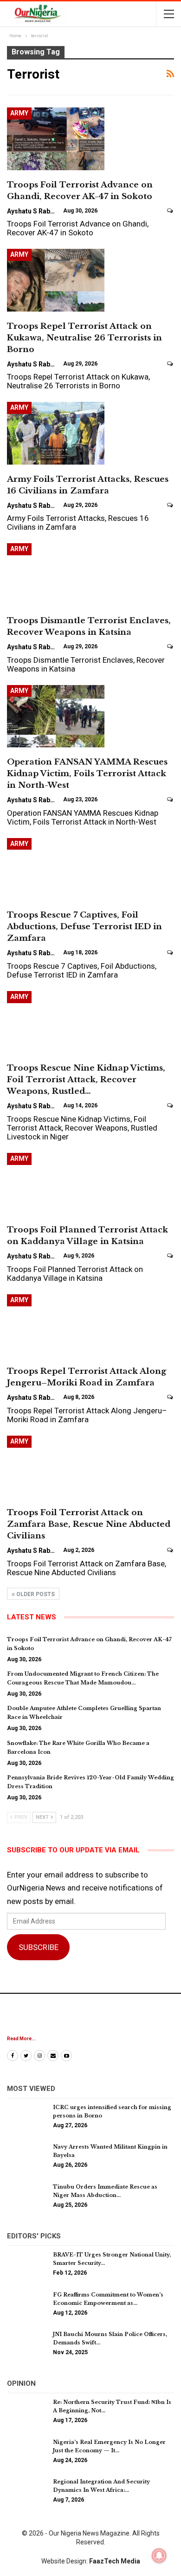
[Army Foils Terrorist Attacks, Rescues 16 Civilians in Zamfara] (56, 433)
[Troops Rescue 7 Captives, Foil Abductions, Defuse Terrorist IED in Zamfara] (56, 869)
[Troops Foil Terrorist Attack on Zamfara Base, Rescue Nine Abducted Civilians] (56, 1467)
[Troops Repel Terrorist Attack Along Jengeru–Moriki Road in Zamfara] (56, 1325)
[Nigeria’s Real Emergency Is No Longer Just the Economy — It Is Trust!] (27, 2453)
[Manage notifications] (159, 2556)
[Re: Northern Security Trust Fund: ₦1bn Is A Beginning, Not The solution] (27, 2413)
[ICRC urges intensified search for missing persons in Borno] (27, 2118)
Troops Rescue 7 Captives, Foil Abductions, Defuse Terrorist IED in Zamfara (84, 927)
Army (19, 113)
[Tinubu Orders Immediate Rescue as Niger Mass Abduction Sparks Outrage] (27, 2197)
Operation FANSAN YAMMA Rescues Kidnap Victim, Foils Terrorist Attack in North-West (87, 774)
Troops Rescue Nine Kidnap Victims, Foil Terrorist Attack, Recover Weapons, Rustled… (86, 1080)
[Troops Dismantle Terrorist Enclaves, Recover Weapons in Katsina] (56, 574)
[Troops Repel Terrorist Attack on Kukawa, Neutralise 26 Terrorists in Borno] (56, 280)
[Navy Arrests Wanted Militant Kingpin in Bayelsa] (27, 2157)
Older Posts (35, 1594)
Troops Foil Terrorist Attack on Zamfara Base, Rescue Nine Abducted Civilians (89, 1524)
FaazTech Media (115, 2561)
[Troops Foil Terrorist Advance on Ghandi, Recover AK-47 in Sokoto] (56, 139)
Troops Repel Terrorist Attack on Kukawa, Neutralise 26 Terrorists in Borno (84, 338)
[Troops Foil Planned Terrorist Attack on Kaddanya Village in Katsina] (56, 1184)
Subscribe (39, 1947)
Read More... (21, 2039)
